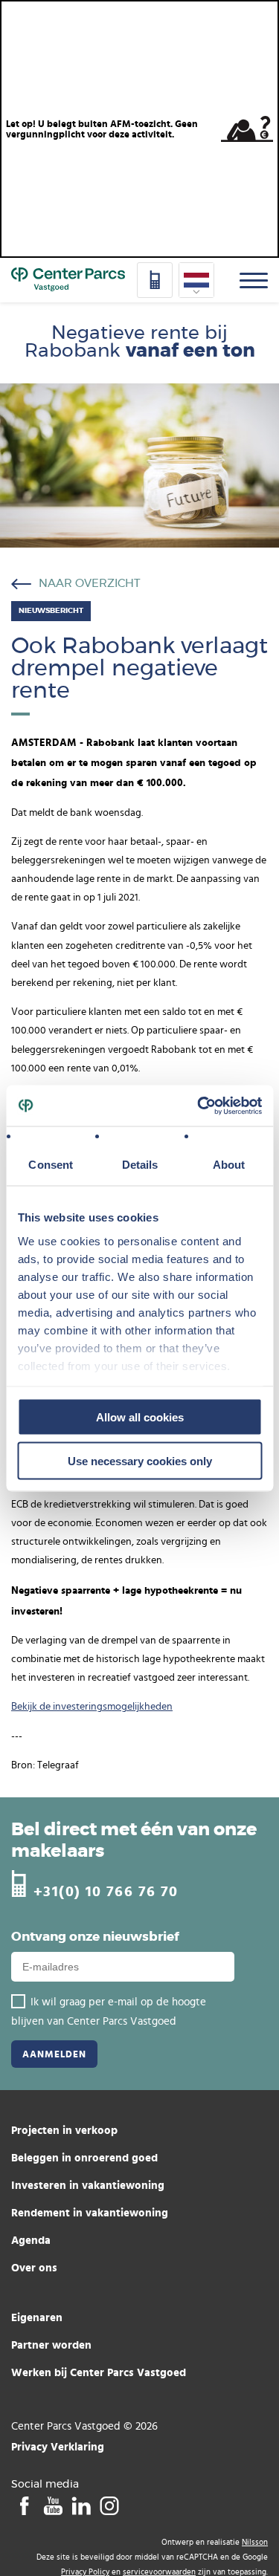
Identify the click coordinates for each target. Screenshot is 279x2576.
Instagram (109, 2505)
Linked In (81, 2505)
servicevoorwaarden (159, 2572)
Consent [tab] (51, 1165)
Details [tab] (139, 1165)
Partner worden (51, 2345)
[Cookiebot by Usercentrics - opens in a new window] (199, 1106)
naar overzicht (90, 584)
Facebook (24, 2505)
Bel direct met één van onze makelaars (134, 1841)
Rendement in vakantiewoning (90, 2212)
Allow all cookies (140, 1417)
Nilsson (255, 2542)
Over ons (34, 2267)
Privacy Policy (85, 2572)
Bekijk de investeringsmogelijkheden (92, 1707)
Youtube (52, 2505)
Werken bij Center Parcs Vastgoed (99, 2372)
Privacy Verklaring (58, 2446)
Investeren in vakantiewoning (88, 2185)
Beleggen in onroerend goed (84, 2157)
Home (68, 280)
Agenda (31, 2240)
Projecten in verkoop (64, 2130)
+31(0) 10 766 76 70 (106, 1891)
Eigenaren (37, 2317)
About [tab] (228, 1165)
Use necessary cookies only (140, 1460)
